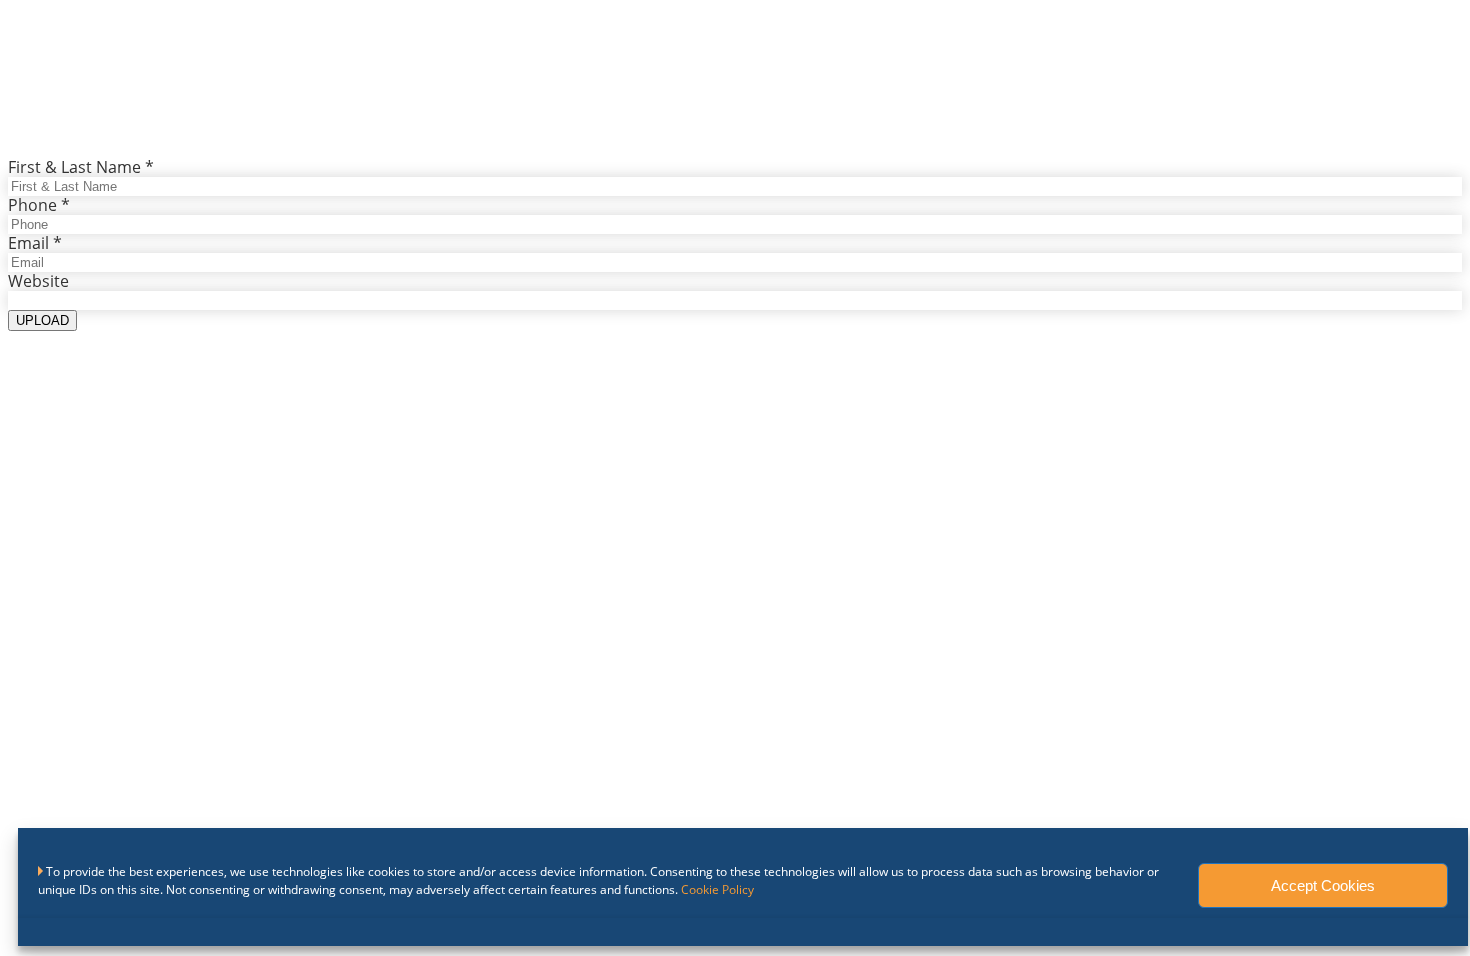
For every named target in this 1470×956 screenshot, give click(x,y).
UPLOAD (42, 320)
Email (35, 243)
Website (38, 281)
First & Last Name (81, 167)
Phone (39, 205)
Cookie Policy (717, 889)
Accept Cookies (1323, 885)
